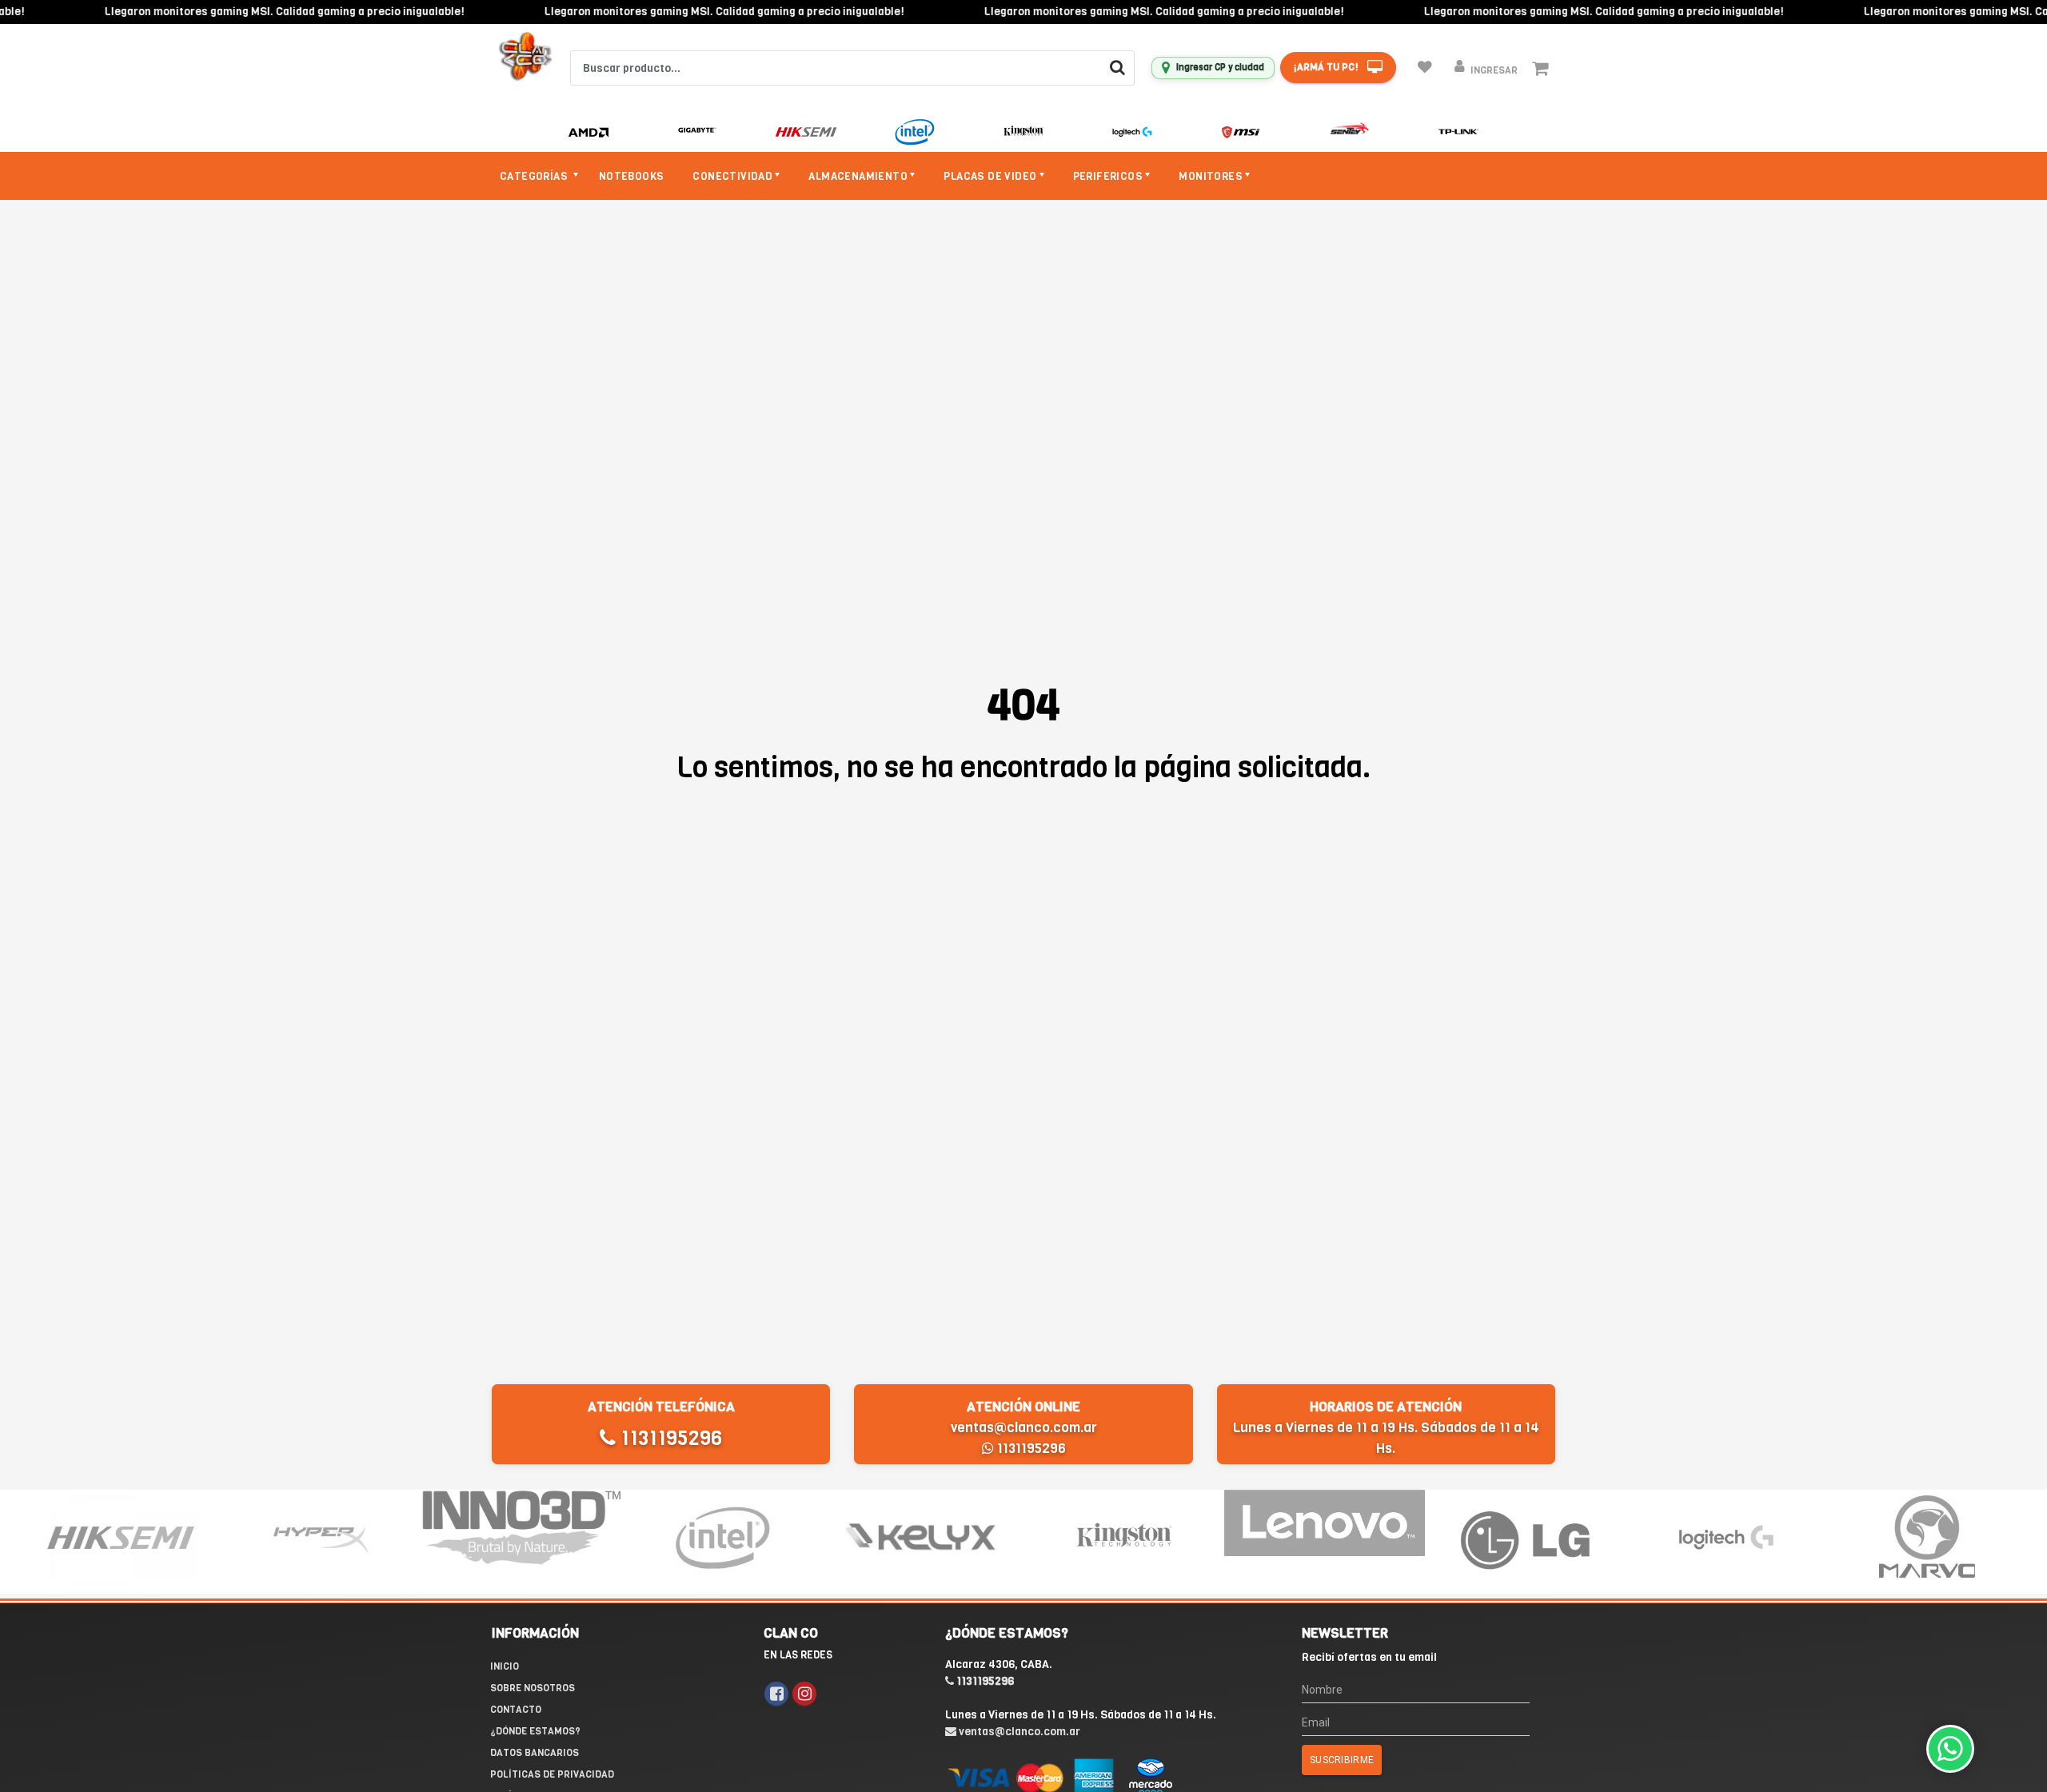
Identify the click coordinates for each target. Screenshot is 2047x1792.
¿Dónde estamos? (535, 1731)
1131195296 (669, 1438)
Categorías (535, 176)
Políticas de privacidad (552, 1774)
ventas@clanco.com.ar (1024, 1428)
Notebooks (632, 176)
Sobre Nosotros (533, 1688)
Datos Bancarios (535, 1753)
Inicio (505, 1666)
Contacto (516, 1710)
